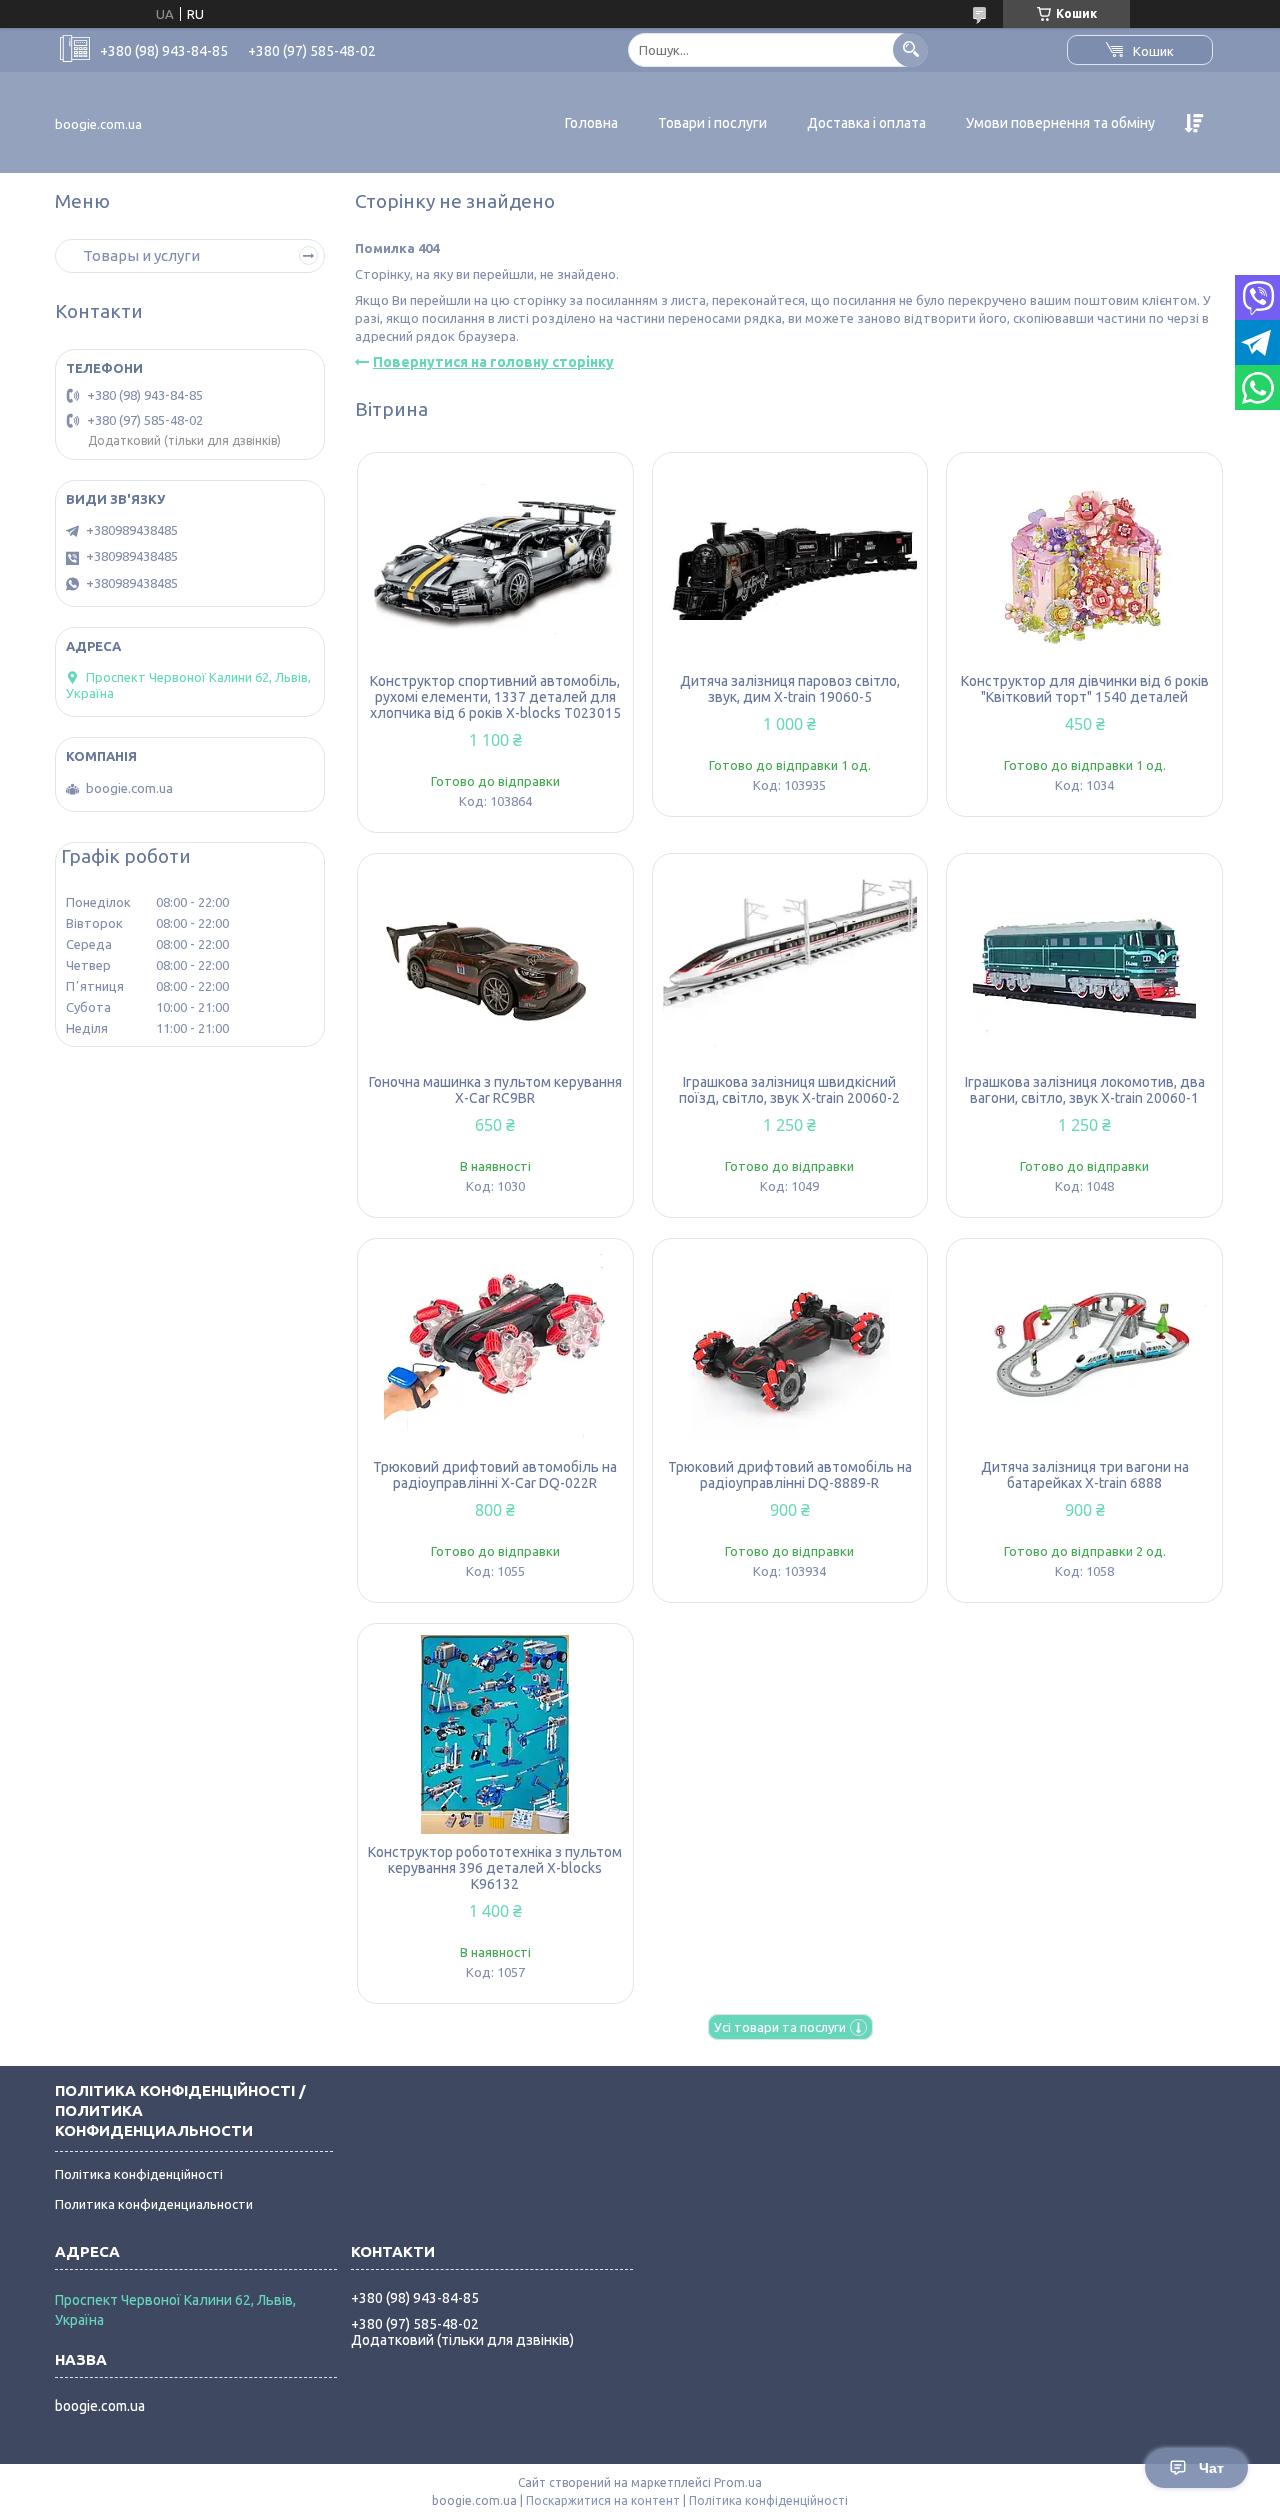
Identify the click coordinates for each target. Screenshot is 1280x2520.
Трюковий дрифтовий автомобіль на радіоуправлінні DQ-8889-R (790, 1475)
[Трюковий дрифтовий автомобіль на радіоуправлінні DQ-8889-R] (790, 1349)
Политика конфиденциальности (154, 2204)
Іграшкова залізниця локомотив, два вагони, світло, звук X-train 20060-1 (1085, 1090)
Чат (1211, 2468)
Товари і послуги (712, 123)
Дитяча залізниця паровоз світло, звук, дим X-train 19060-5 (790, 689)
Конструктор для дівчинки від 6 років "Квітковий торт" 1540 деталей (1085, 689)
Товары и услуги (141, 255)
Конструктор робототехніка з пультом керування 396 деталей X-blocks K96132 (495, 1868)
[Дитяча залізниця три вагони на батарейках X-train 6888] (1084, 1349)
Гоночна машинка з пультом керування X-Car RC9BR (495, 1090)
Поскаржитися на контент (603, 2500)
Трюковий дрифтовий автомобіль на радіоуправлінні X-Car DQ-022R (495, 1475)
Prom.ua (738, 2482)
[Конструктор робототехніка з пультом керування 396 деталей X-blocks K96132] (495, 1734)
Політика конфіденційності (139, 2174)
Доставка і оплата (866, 123)
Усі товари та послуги (780, 2027)
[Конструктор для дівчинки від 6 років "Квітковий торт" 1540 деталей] (1084, 563)
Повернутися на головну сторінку (493, 362)
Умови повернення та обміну (1060, 123)
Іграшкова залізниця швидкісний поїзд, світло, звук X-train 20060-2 (789, 1090)
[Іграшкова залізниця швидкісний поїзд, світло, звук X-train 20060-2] (790, 964)
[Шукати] (910, 49)
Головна (591, 123)
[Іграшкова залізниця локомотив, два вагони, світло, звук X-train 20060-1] (1084, 964)
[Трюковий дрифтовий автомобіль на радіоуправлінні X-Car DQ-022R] (495, 1349)
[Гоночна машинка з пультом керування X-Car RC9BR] (495, 964)
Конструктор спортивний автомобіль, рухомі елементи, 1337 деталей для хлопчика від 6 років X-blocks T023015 (495, 697)
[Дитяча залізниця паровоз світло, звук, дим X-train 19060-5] (790, 563)
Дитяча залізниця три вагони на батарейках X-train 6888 (1085, 1475)
